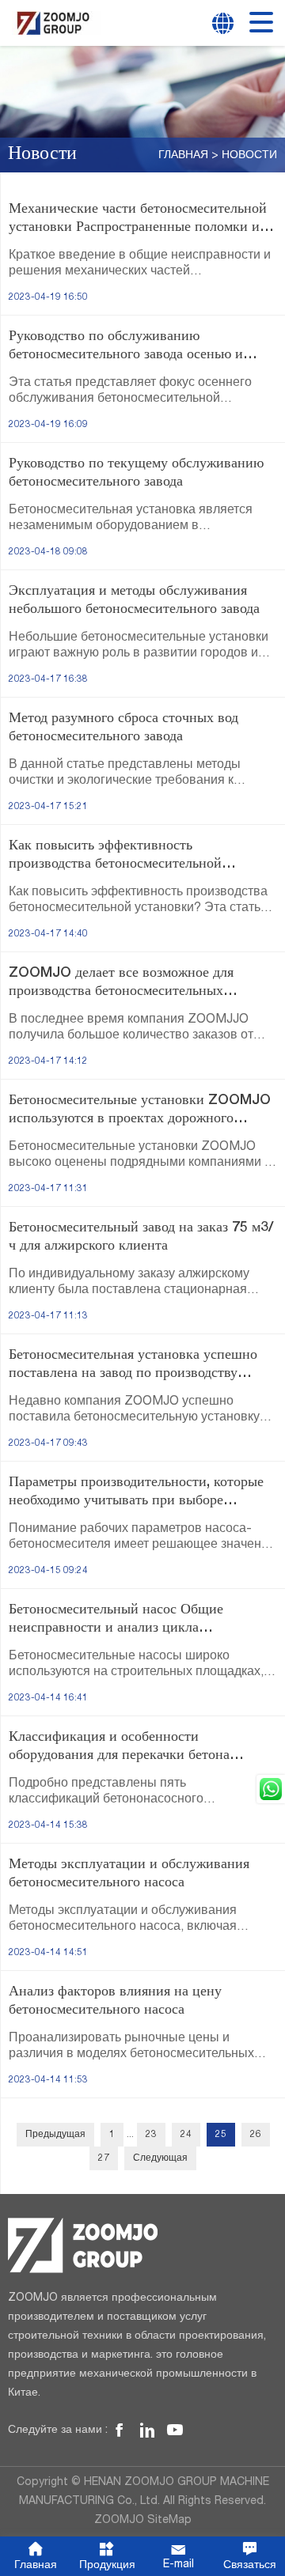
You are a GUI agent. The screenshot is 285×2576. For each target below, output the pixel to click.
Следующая (160, 2158)
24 (186, 2135)
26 (256, 2135)
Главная (183, 156)
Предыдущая (55, 2135)
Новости (249, 156)
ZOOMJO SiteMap (143, 2521)
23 (151, 2135)
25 (221, 2135)
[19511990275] (271, 1789)
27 (104, 2158)
